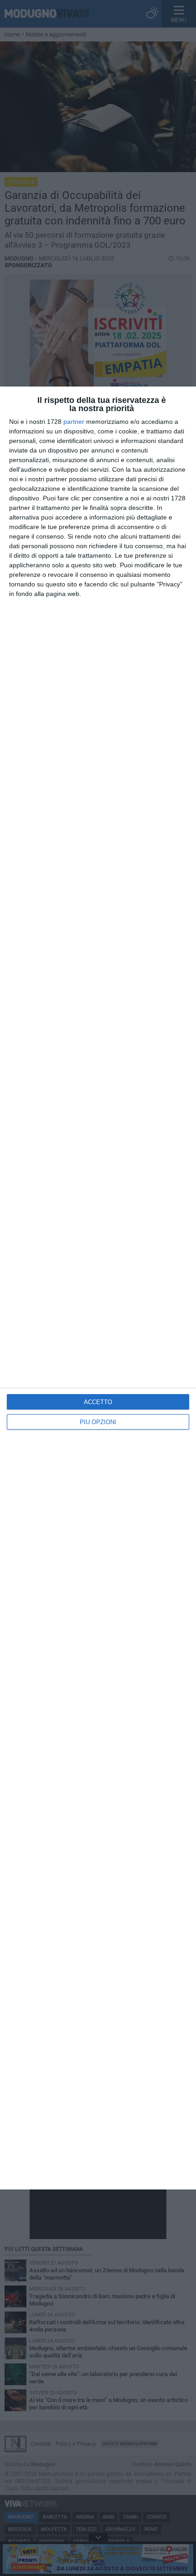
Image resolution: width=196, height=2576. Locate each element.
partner (74, 422)
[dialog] (98, 1288)
